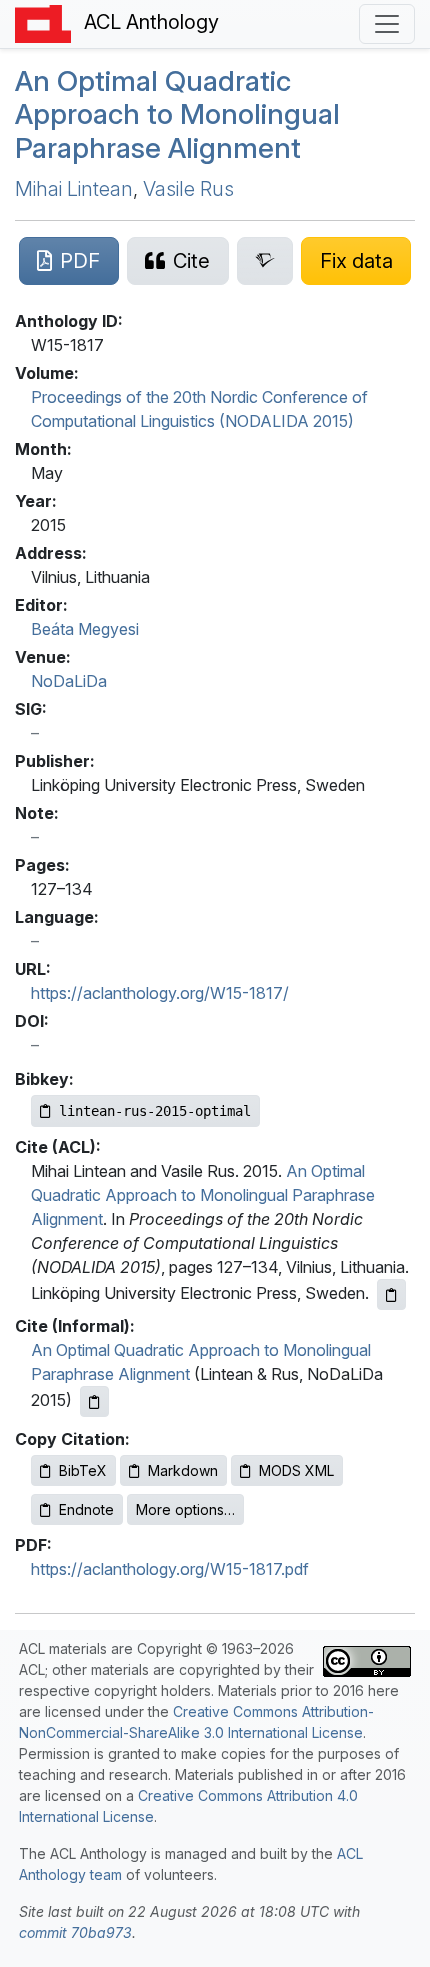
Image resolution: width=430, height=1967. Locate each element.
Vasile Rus (188, 189)
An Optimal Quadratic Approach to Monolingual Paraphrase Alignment (177, 114)
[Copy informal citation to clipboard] (94, 1401)
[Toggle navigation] (387, 24)
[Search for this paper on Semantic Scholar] (265, 261)
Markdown (183, 1470)
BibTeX (83, 1470)
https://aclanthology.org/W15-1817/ (160, 993)
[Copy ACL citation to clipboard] (391, 1294)
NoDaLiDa (69, 681)
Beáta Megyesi (85, 629)
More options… (185, 1509)
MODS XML (296, 1470)
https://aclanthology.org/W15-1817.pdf (170, 1569)
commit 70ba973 (75, 1932)
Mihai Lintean (74, 189)
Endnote (86, 1509)
